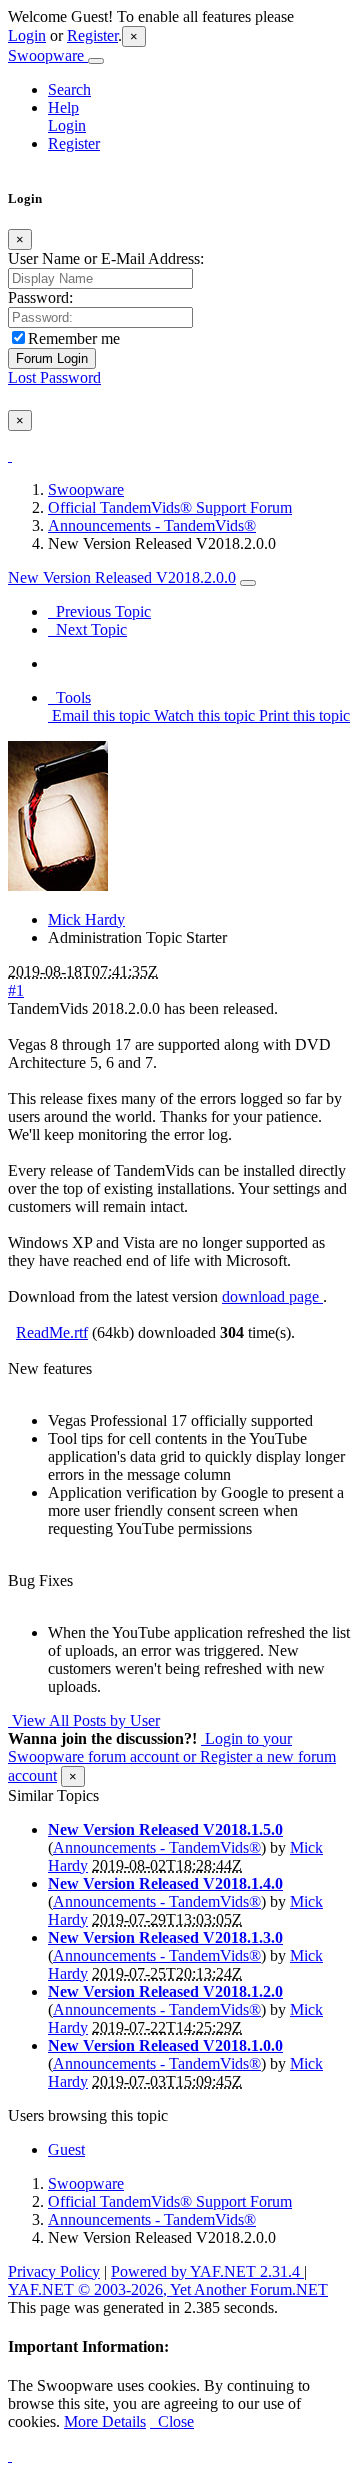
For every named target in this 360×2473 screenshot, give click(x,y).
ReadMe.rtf (52, 1332)
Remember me (74, 338)
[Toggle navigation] (96, 61)
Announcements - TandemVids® (152, 525)
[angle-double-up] (10, 2455)
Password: (40, 297)
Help (63, 107)
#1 (16, 990)
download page (272, 1296)
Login (27, 35)
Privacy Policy (54, 2271)
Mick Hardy (86, 919)
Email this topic (99, 715)
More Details (105, 2421)
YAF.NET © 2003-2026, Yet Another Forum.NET (168, 2289)
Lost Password (54, 377)
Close (172, 2421)
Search (69, 89)
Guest (66, 2149)
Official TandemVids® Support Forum (170, 507)
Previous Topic (99, 611)
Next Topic (87, 629)
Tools (69, 697)
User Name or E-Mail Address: (106, 258)
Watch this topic (202, 715)
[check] (10, 455)
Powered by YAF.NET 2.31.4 (207, 2271)
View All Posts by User (84, 1720)
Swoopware (48, 55)
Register (92, 35)
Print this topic (302, 715)
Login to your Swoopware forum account (150, 1747)
